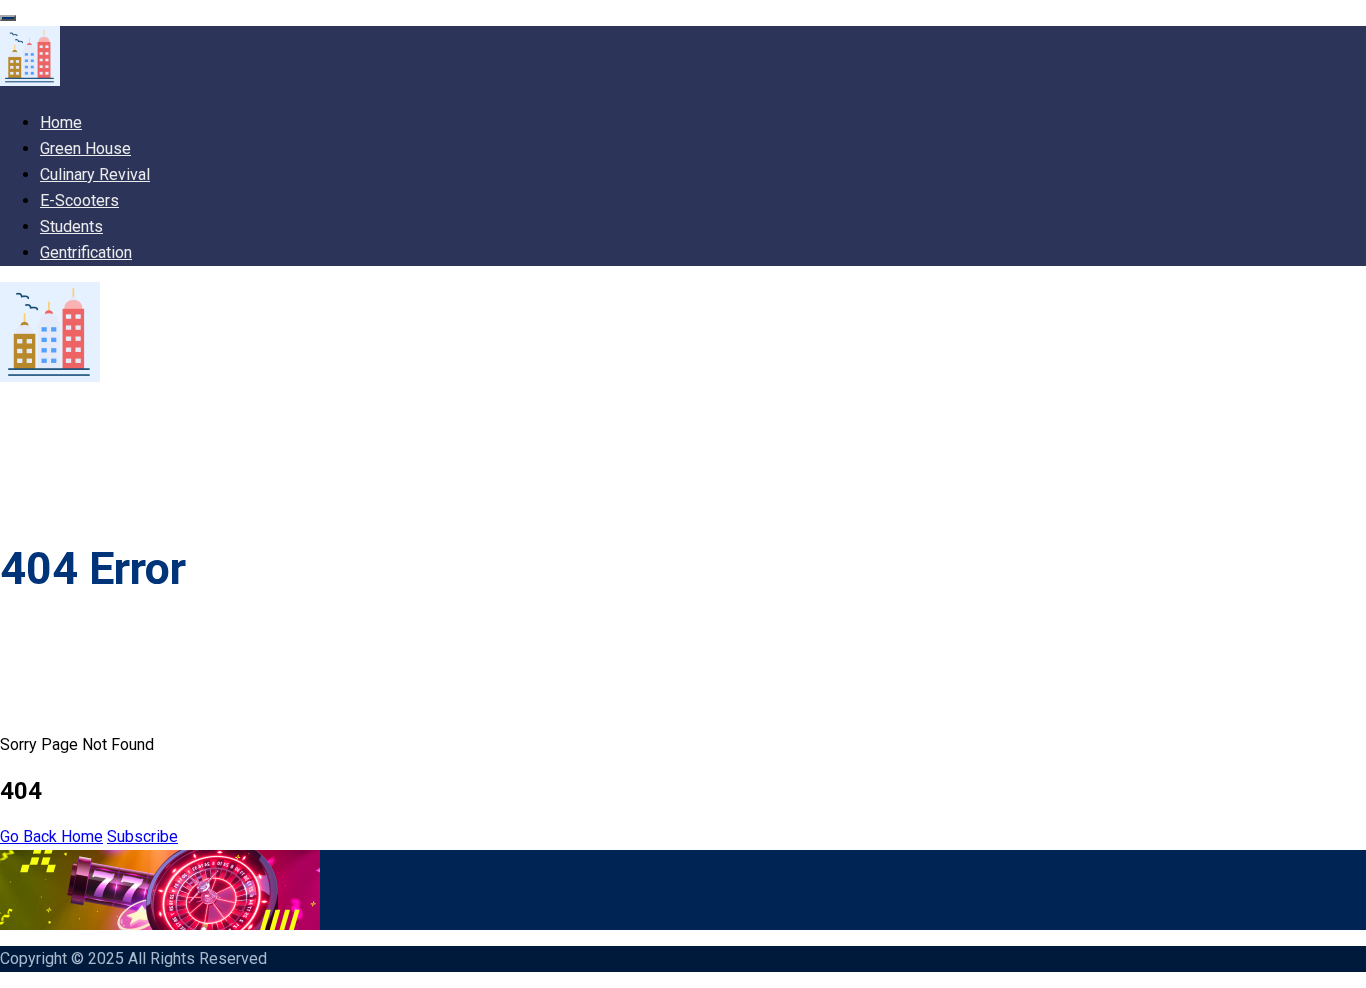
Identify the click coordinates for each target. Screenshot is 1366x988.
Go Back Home (51, 836)
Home (61, 122)
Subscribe (142, 836)
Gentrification (86, 252)
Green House (85, 148)
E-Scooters (79, 200)
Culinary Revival (95, 174)
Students (71, 226)
